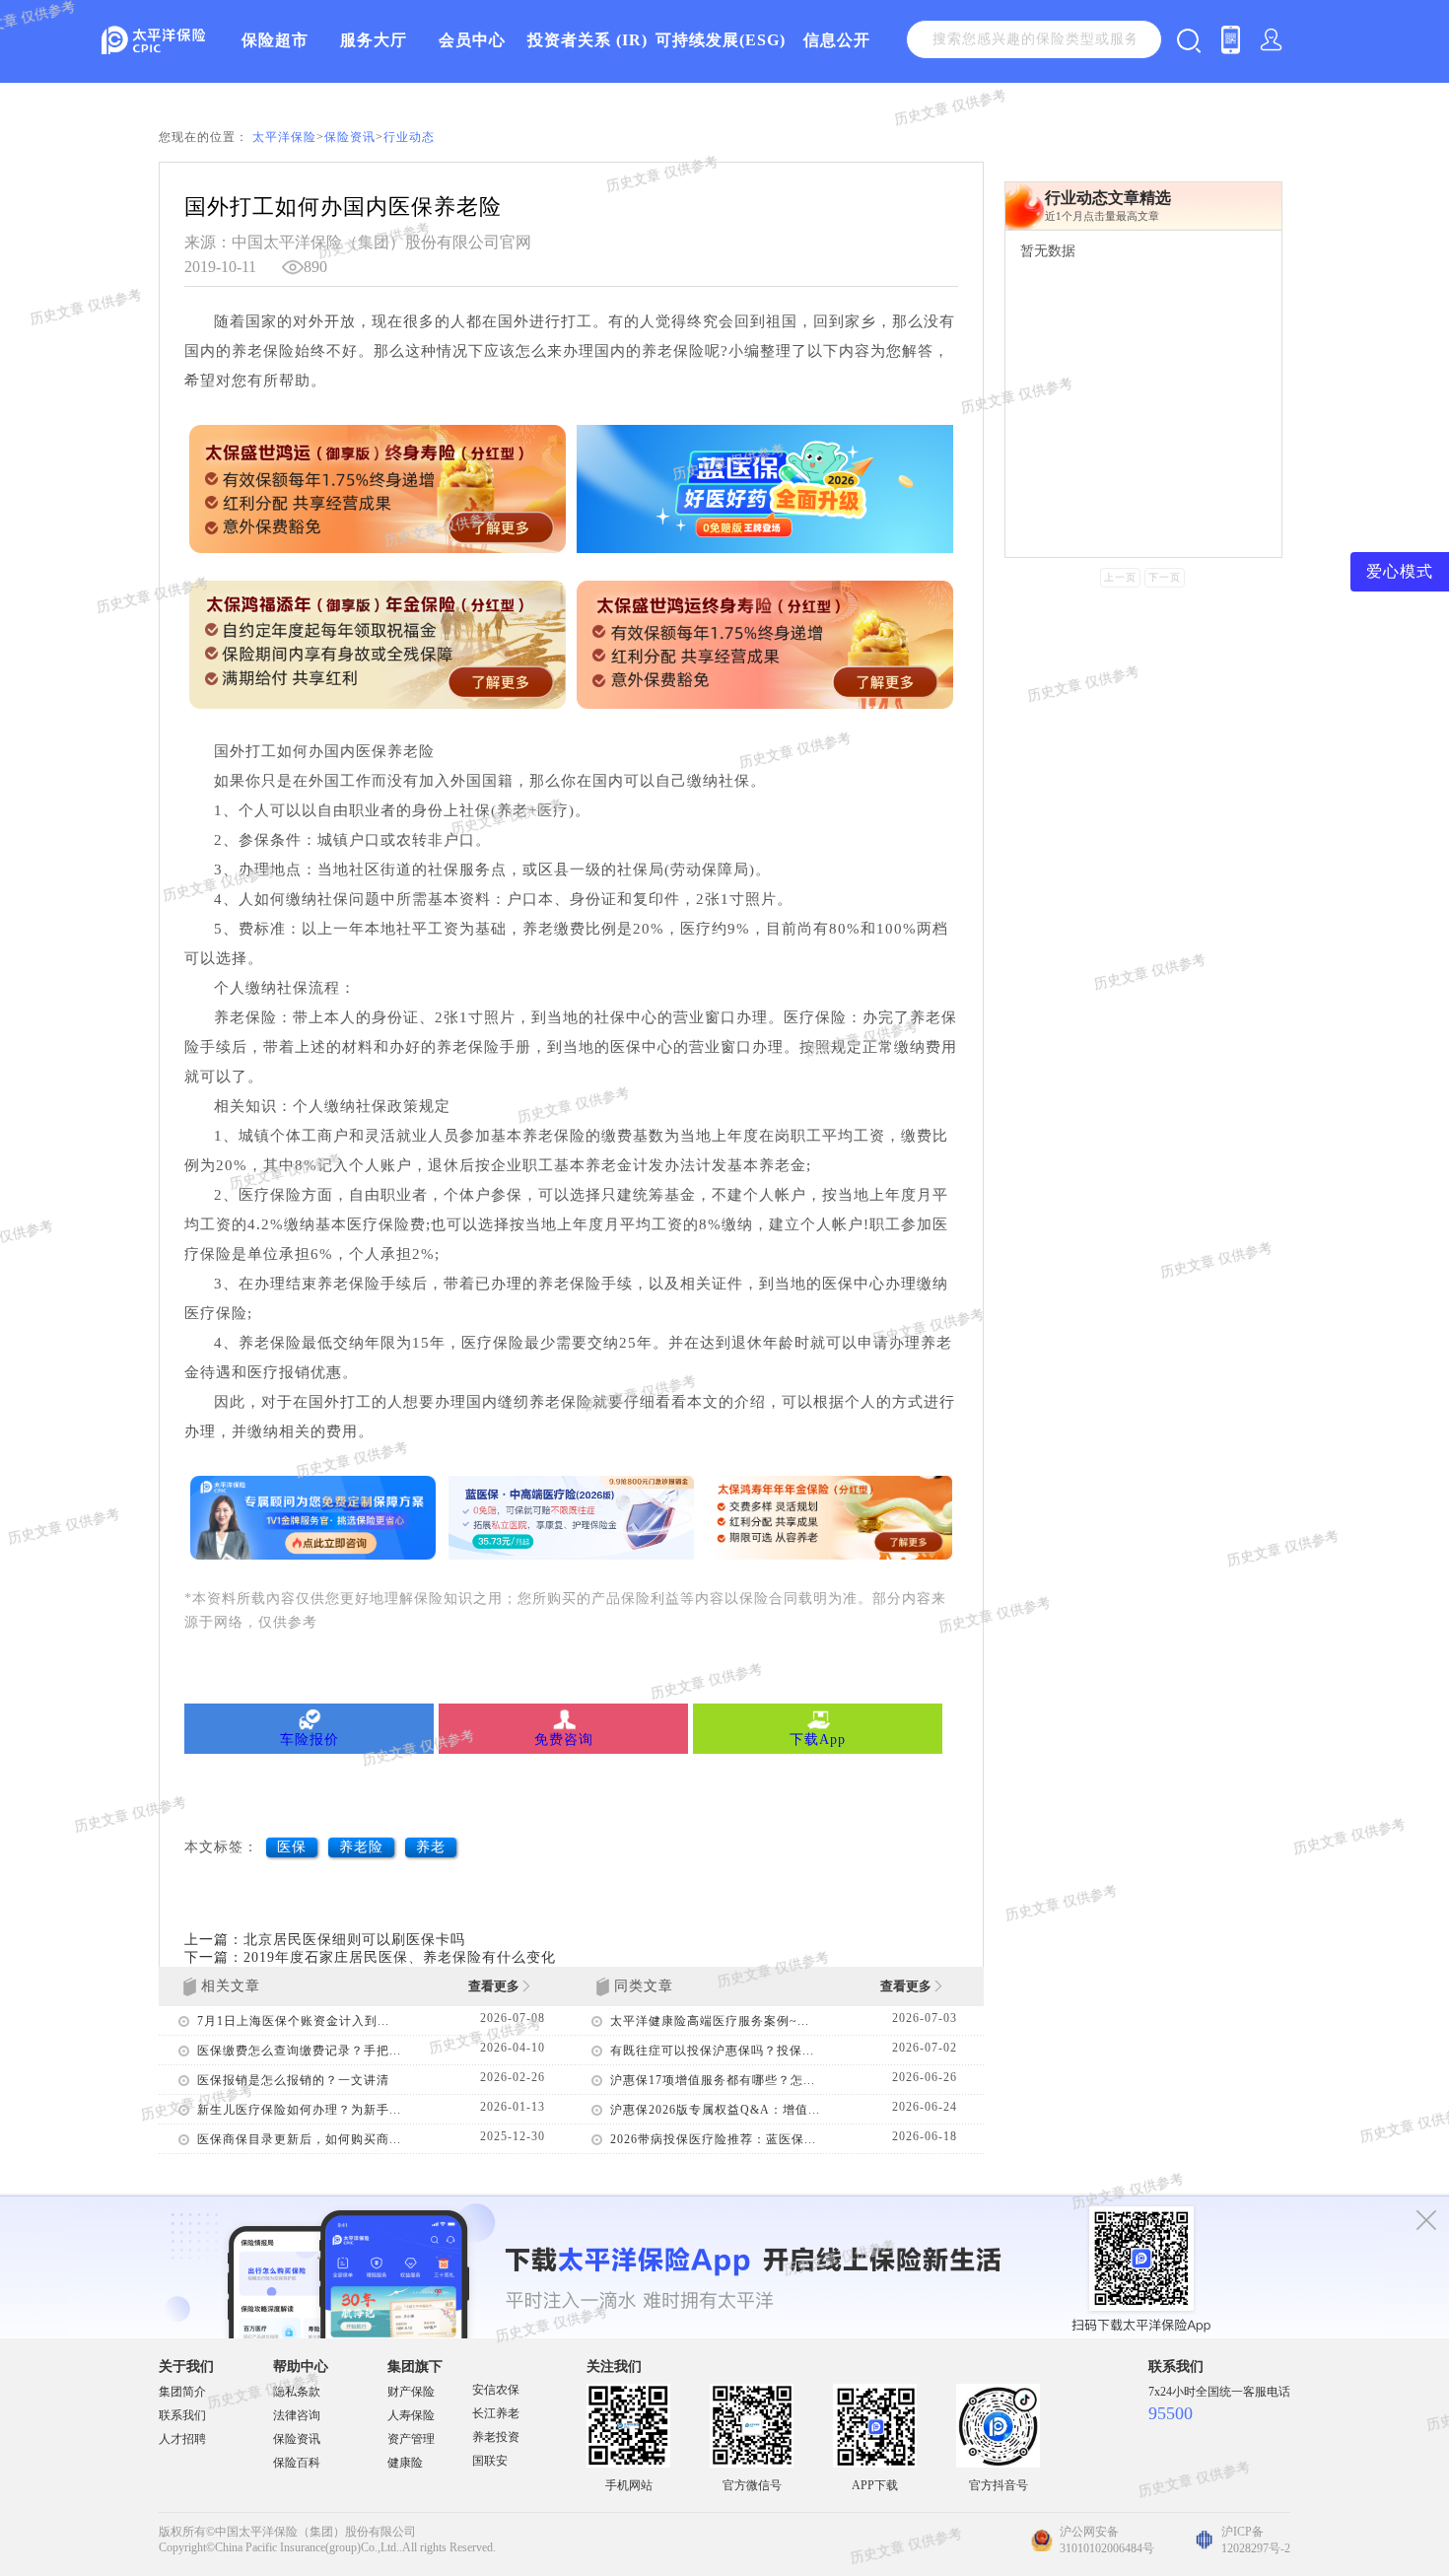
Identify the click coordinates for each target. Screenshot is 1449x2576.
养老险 (361, 1847)
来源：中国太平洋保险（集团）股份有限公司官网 (358, 242)
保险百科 (297, 2463)
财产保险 (411, 2392)
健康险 (405, 2463)
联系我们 (182, 2415)
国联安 (490, 2461)
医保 (292, 1847)
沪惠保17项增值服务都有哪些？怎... (713, 2080)
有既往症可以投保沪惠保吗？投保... (712, 2051)
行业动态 (409, 137)
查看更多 (495, 1986)
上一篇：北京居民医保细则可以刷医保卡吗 (325, 1940)
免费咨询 (564, 1740)
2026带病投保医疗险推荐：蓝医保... (713, 2139)
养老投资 (496, 2437)
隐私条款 (297, 2392)
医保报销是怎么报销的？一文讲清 (293, 2080)
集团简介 (182, 2392)
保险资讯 (350, 137)
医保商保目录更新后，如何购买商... (299, 2139)
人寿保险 (411, 2415)
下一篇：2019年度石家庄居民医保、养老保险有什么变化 (370, 1957)
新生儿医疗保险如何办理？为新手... (299, 2110)
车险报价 (310, 1740)
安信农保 (496, 2390)
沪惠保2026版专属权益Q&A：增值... (715, 2110)
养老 (431, 1847)
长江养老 (496, 2413)
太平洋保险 (284, 137)
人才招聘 (182, 2439)
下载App (818, 1740)
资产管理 (411, 2439)
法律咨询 (297, 2415)
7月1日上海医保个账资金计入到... (293, 2021)
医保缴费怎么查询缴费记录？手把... (299, 2051)
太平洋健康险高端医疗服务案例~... (710, 2021)
